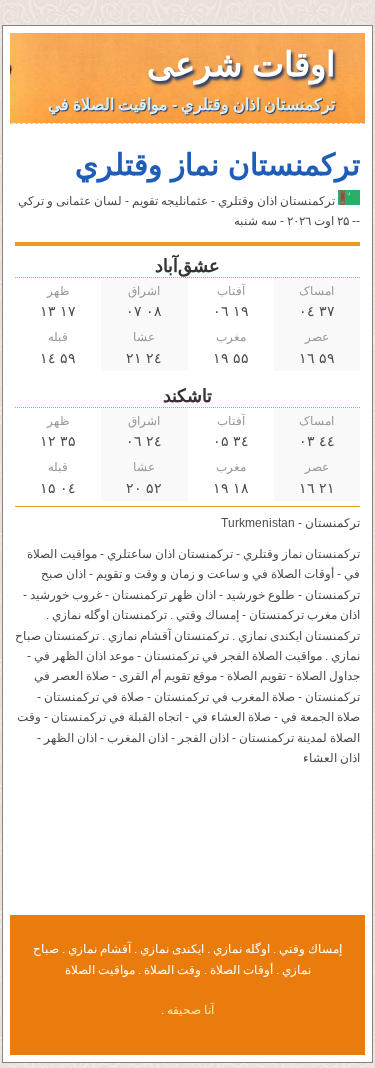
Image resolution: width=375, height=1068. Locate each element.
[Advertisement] (188, 854)
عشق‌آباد (187, 266)
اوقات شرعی (241, 64)
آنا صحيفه (190, 1010)
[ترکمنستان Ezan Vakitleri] (349, 201)
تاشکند (187, 396)
